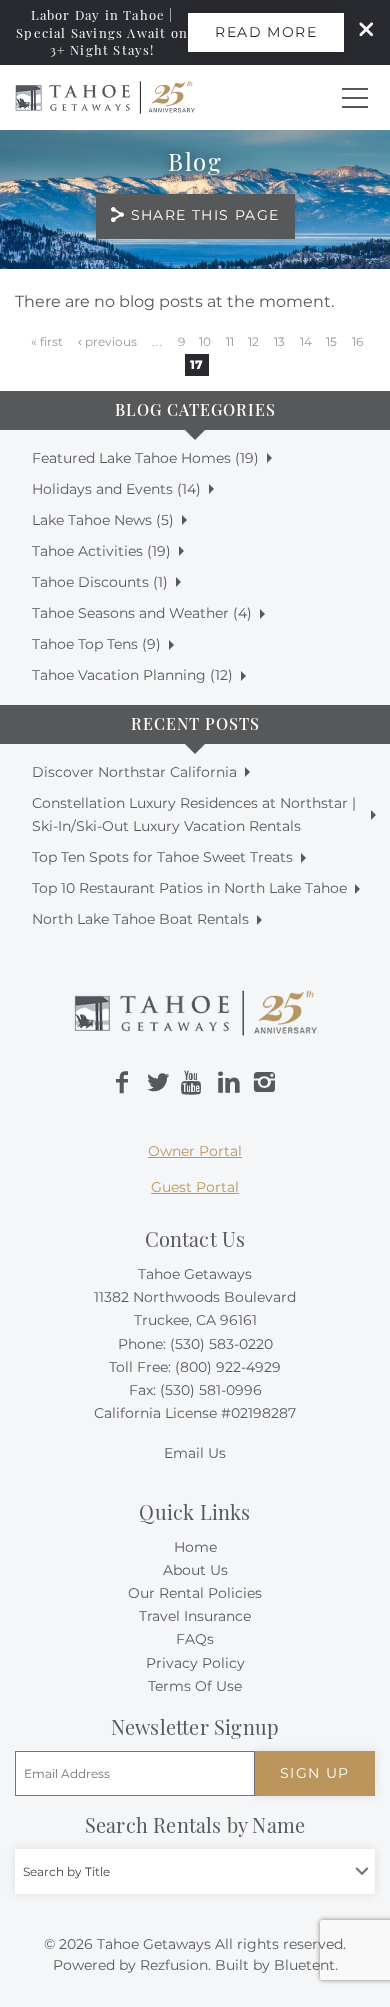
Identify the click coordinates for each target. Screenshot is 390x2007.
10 (205, 341)
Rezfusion (174, 1965)
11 (230, 341)
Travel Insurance (195, 1616)
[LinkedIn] (229, 1083)
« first (47, 341)
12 (253, 341)
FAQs (195, 1639)
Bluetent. (306, 1965)
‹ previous (107, 341)
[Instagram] (264, 1083)
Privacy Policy (195, 1663)
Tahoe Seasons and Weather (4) (142, 613)
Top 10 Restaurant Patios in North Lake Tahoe (189, 888)
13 (279, 341)
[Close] (359, 32)
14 (306, 341)
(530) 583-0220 (221, 1344)
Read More (266, 32)
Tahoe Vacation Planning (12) (132, 675)
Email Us (195, 1453)
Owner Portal (195, 1151)
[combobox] (195, 1871)
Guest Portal (195, 1187)
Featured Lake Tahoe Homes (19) (145, 458)
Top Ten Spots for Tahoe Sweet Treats (162, 857)
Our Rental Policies (195, 1593)
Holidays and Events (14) (116, 489)
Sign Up (315, 1773)
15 (331, 341)
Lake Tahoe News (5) (103, 520)
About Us (195, 1570)
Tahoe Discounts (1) (100, 582)
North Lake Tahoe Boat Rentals (140, 919)
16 (357, 341)
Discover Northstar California (134, 772)
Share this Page (205, 215)
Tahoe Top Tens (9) (96, 644)
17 (196, 364)
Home (195, 1547)
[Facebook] (122, 1083)
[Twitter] (158, 1083)
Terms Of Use (195, 1686)
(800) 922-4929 (228, 1367)
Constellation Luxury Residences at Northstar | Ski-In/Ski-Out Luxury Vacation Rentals (194, 814)
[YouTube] (193, 1083)
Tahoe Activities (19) (101, 551)
